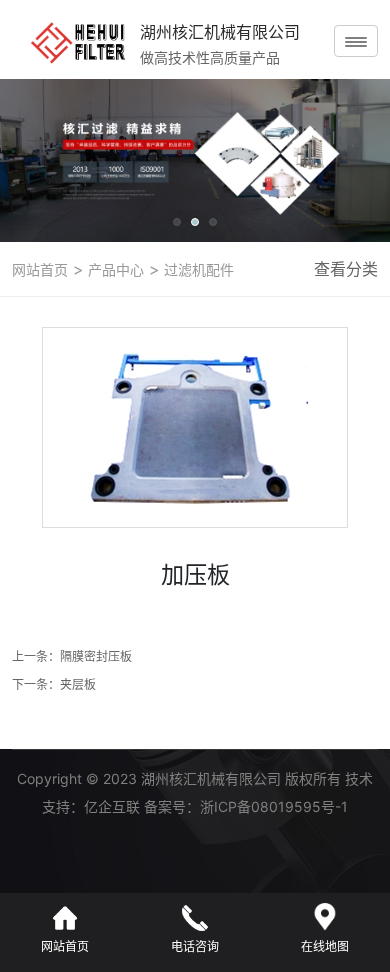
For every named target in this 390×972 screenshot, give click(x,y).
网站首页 (40, 269)
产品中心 (114, 269)
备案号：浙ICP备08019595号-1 (246, 806)
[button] (177, 222)
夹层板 (78, 684)
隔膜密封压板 (96, 656)
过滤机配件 (197, 269)
